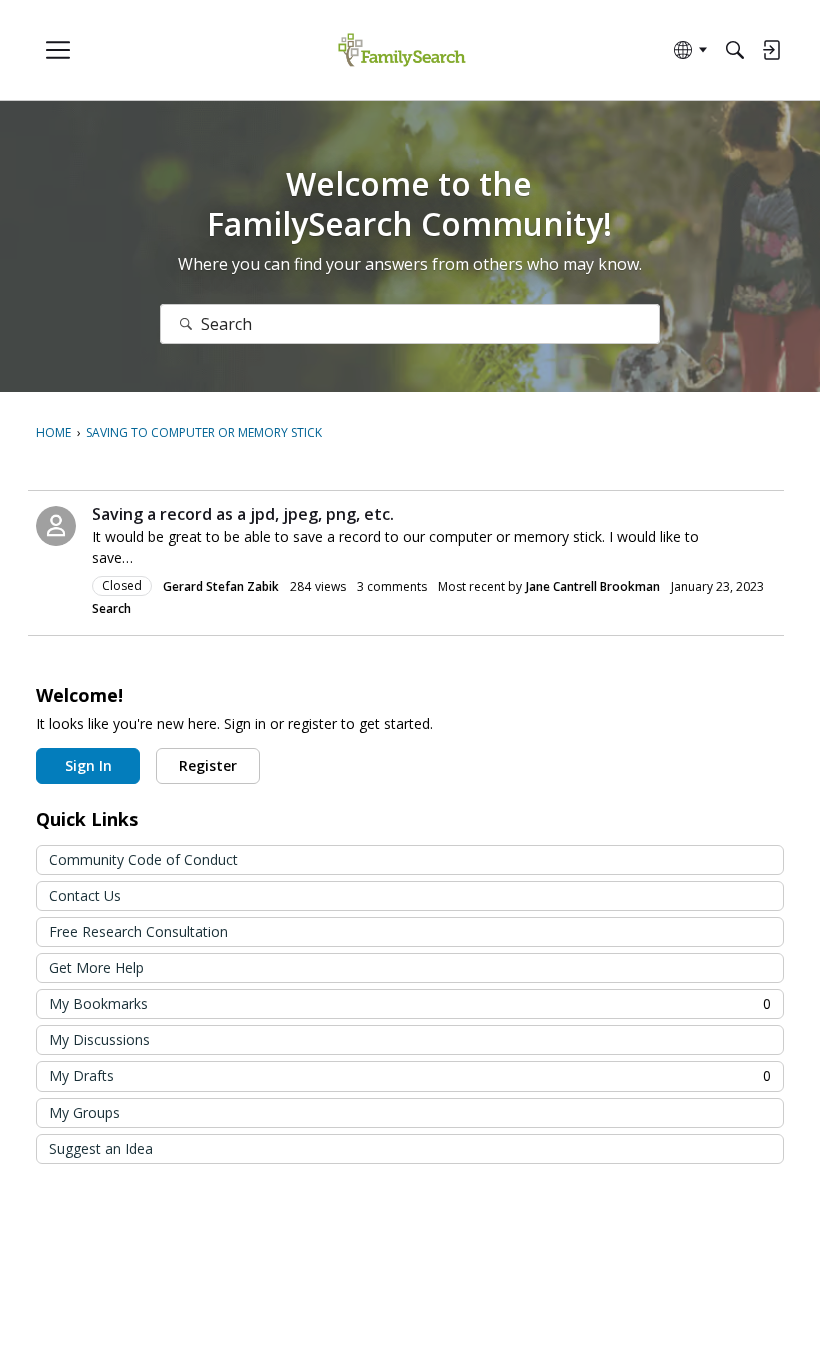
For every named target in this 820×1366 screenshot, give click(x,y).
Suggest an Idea (101, 1148)
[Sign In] (771, 50)
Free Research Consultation (138, 931)
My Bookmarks (410, 1003)
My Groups (84, 1112)
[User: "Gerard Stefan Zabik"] (56, 526)
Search (111, 608)
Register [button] (208, 765)
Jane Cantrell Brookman (593, 586)
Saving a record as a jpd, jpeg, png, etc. (243, 514)
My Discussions (99, 1039)
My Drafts (410, 1075)
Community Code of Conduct (143, 859)
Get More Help (96, 967)
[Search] (735, 50)
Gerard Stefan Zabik (221, 586)
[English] (401, 50)
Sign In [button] (88, 765)
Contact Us (85, 895)
